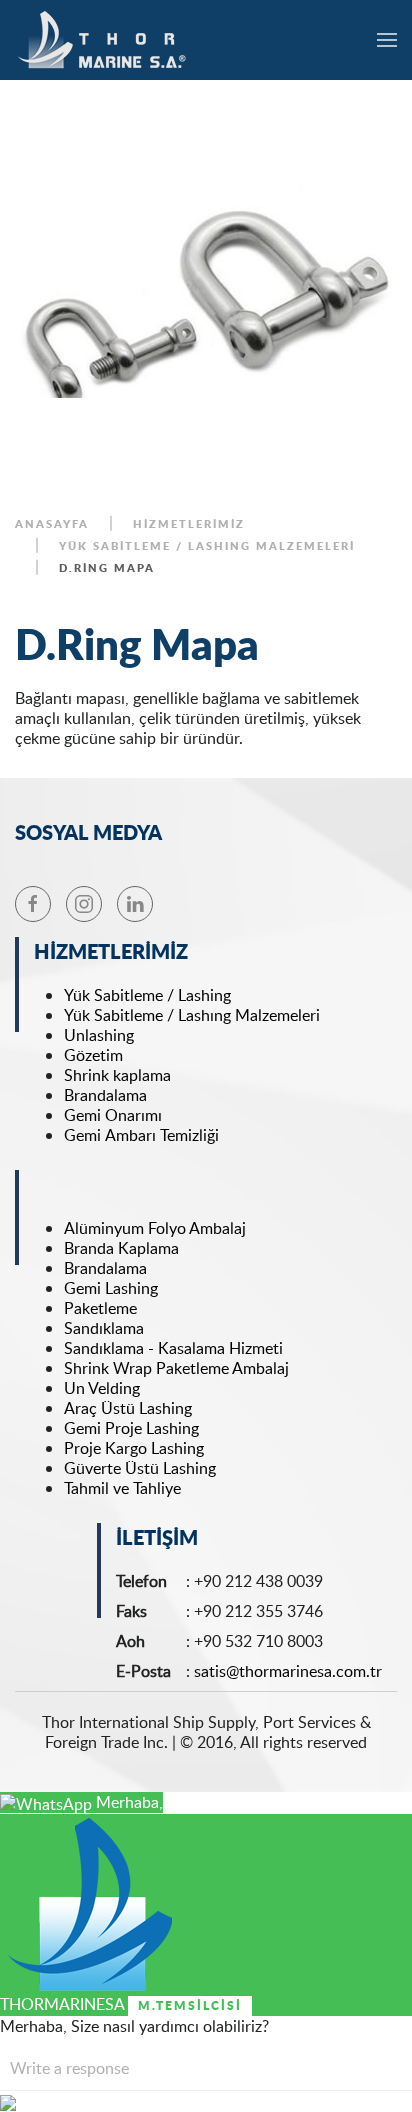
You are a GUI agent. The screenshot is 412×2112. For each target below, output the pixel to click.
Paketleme (100, 1308)
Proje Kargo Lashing (134, 1448)
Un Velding (102, 1388)
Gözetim (93, 1055)
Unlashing (99, 1035)
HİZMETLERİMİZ (189, 524)
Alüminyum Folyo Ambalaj (155, 1228)
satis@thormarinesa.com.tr (288, 1671)
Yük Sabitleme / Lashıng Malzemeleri (192, 1015)
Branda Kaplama (121, 1248)
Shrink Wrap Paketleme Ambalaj (176, 1368)
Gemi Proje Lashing (131, 1428)
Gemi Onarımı (113, 1115)
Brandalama (107, 1095)
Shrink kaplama (117, 1075)
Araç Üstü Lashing (128, 1408)
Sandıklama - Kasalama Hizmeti (173, 1348)
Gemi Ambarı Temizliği (143, 1135)
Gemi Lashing (111, 1288)
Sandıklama (104, 1328)
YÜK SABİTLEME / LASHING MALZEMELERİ (207, 546)
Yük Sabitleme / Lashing (147, 995)
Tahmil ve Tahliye (122, 1488)
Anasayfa (52, 524)
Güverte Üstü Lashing (140, 1468)
